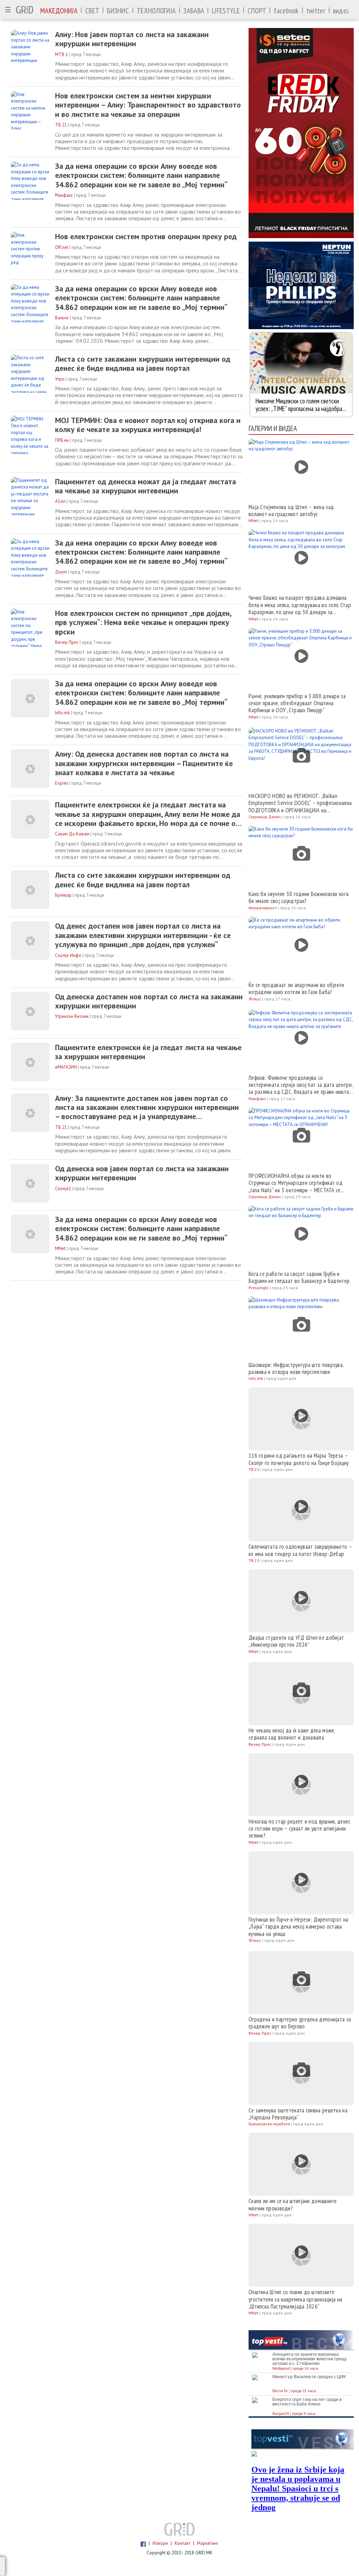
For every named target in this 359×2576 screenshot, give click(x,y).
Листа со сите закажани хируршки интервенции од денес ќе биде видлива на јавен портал (143, 364)
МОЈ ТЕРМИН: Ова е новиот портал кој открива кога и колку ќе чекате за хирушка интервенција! (148, 425)
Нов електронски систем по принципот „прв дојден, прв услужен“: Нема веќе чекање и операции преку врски (143, 622)
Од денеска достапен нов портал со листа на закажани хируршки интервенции (149, 1001)
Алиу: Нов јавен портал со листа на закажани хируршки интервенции (132, 39)
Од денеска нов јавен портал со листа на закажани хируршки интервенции (142, 1173)
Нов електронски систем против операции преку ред (146, 236)
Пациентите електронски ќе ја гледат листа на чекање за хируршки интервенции (148, 1052)
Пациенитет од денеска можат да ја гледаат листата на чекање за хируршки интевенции (145, 486)
